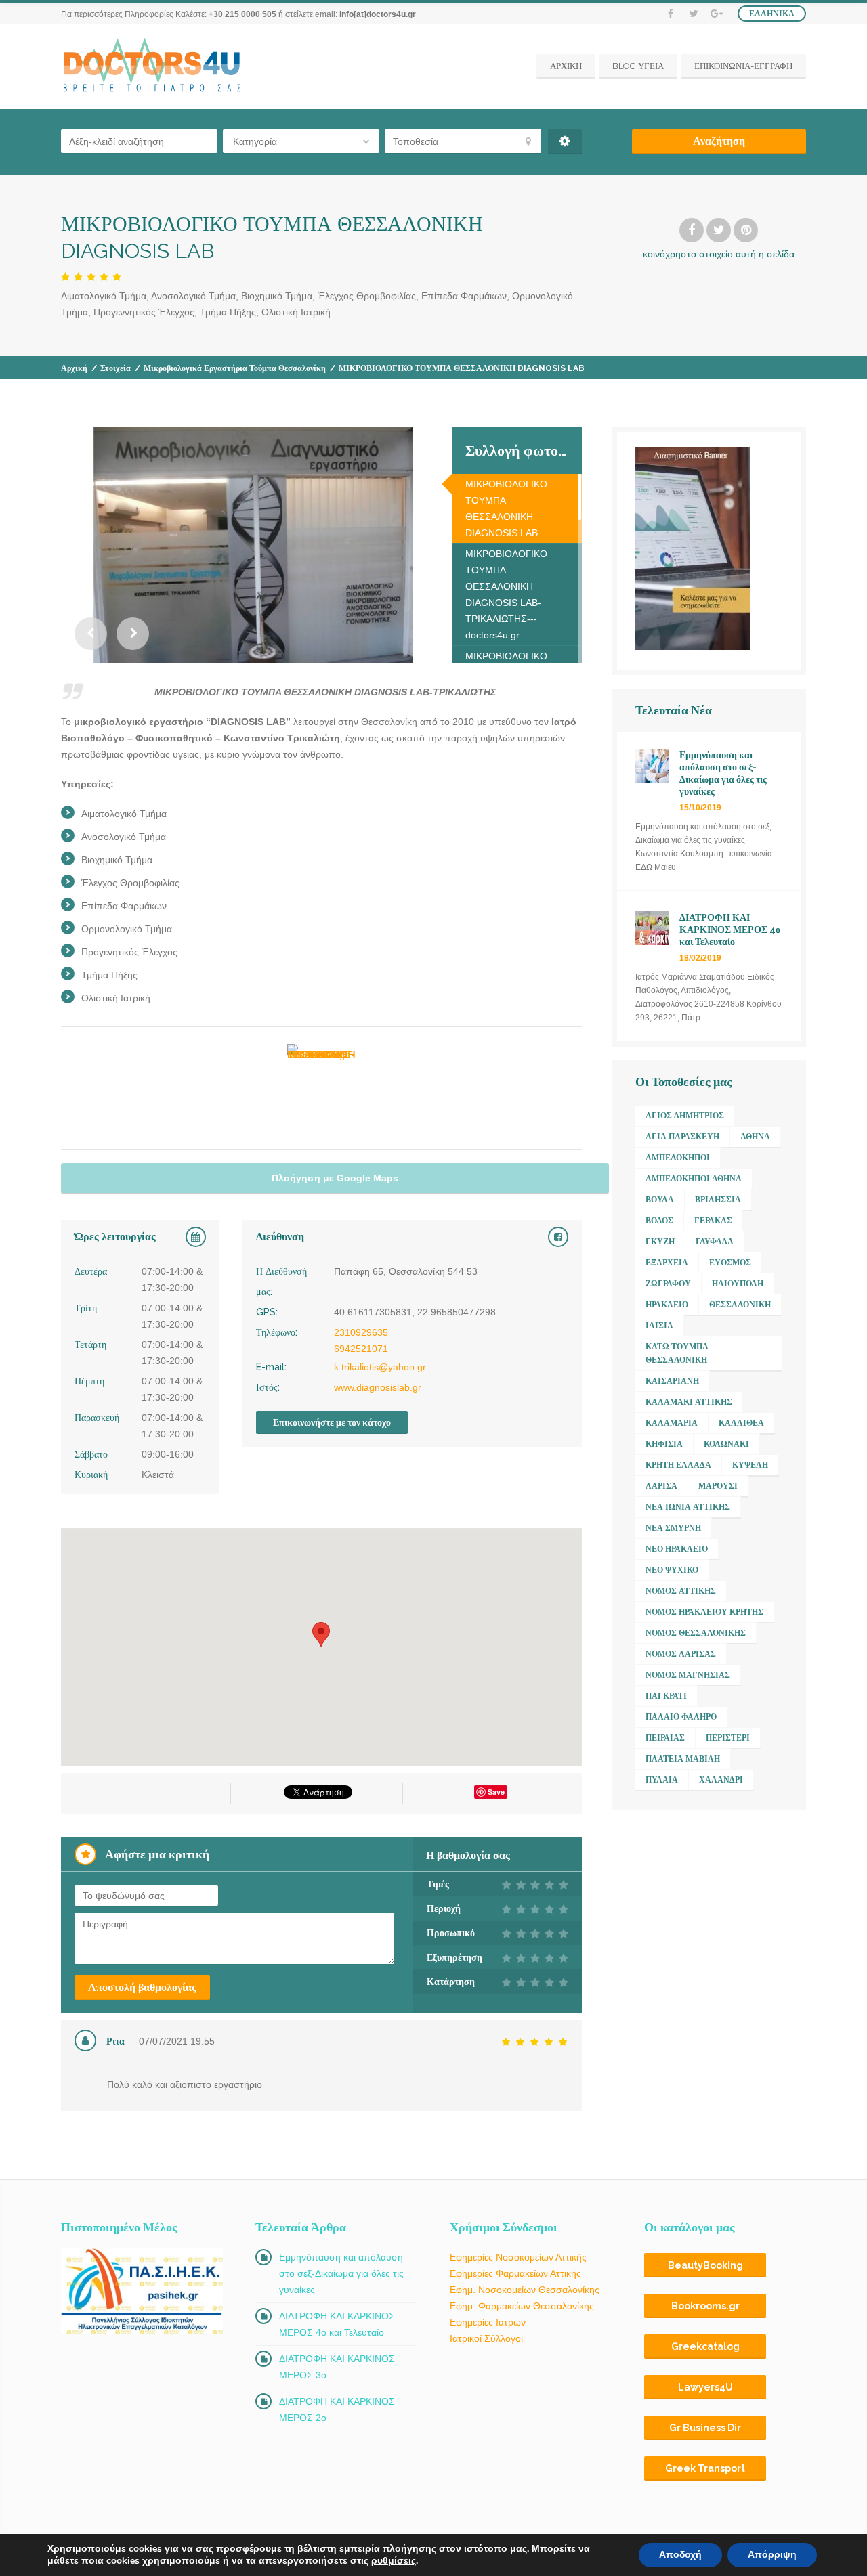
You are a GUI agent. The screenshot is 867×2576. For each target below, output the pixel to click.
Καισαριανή (672, 1381)
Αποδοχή (680, 2555)
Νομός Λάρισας (681, 1654)
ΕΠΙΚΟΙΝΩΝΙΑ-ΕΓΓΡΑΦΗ (743, 66)
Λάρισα (661, 1486)
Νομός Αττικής (681, 1591)
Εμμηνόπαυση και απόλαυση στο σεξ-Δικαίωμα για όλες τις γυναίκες (341, 2273)
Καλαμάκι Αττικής (689, 1402)
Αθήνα (755, 1137)
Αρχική (74, 368)
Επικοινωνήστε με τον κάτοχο (332, 1422)
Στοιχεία (115, 368)
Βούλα (660, 1200)
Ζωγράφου (668, 1284)
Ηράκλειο (667, 1305)
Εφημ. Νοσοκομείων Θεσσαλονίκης (525, 2290)
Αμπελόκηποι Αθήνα (694, 1179)
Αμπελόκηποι (678, 1158)
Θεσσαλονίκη (740, 1305)
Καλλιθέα (741, 1423)
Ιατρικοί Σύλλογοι (486, 2338)
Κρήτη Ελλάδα (678, 1465)
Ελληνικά (772, 14)
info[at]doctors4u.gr (378, 14)
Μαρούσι (718, 1486)
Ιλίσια (659, 1326)
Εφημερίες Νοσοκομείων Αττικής (518, 2257)
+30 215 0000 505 (242, 14)
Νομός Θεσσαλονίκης (696, 1633)
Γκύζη (660, 1242)
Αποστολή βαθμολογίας (142, 1987)
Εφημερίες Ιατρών (488, 2322)
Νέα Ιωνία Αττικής (688, 1507)
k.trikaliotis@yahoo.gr (380, 1367)
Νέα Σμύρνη (673, 1528)
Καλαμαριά (672, 1423)
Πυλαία (662, 1780)
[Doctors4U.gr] (154, 66)
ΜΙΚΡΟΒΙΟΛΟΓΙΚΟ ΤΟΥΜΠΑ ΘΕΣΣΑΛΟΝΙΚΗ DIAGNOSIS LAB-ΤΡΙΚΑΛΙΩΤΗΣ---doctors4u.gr (506, 594)
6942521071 (361, 1349)
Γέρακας (713, 1221)
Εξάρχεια (667, 1263)
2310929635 (361, 1332)
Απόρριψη (772, 2555)
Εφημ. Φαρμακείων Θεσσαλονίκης (522, 2306)
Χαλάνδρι (721, 1780)
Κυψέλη (750, 1465)
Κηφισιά (664, 1444)
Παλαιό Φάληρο (681, 1717)
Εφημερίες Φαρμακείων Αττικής (515, 2273)
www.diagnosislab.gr (378, 1387)
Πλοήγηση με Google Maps (335, 1178)
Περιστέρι (728, 1738)
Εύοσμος (730, 1263)
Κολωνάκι (726, 1444)
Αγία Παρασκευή (682, 1137)
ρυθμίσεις (394, 2561)
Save (496, 1792)
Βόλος (659, 1221)
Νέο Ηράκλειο (677, 1549)
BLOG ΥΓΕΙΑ (638, 66)
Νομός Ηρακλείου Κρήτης (704, 1612)
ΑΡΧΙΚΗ (566, 66)
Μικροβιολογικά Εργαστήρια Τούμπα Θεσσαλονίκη (235, 368)
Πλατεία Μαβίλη (683, 1759)
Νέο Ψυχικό (672, 1570)
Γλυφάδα (715, 1242)
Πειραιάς (665, 1738)
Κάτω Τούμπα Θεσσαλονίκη (677, 1353)
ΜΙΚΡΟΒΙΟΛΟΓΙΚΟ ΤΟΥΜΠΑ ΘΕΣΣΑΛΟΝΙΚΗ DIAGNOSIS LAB (506, 508)
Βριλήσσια (718, 1200)
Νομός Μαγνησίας (688, 1675)
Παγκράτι (666, 1696)
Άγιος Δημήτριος (685, 1116)
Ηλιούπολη (738, 1284)
